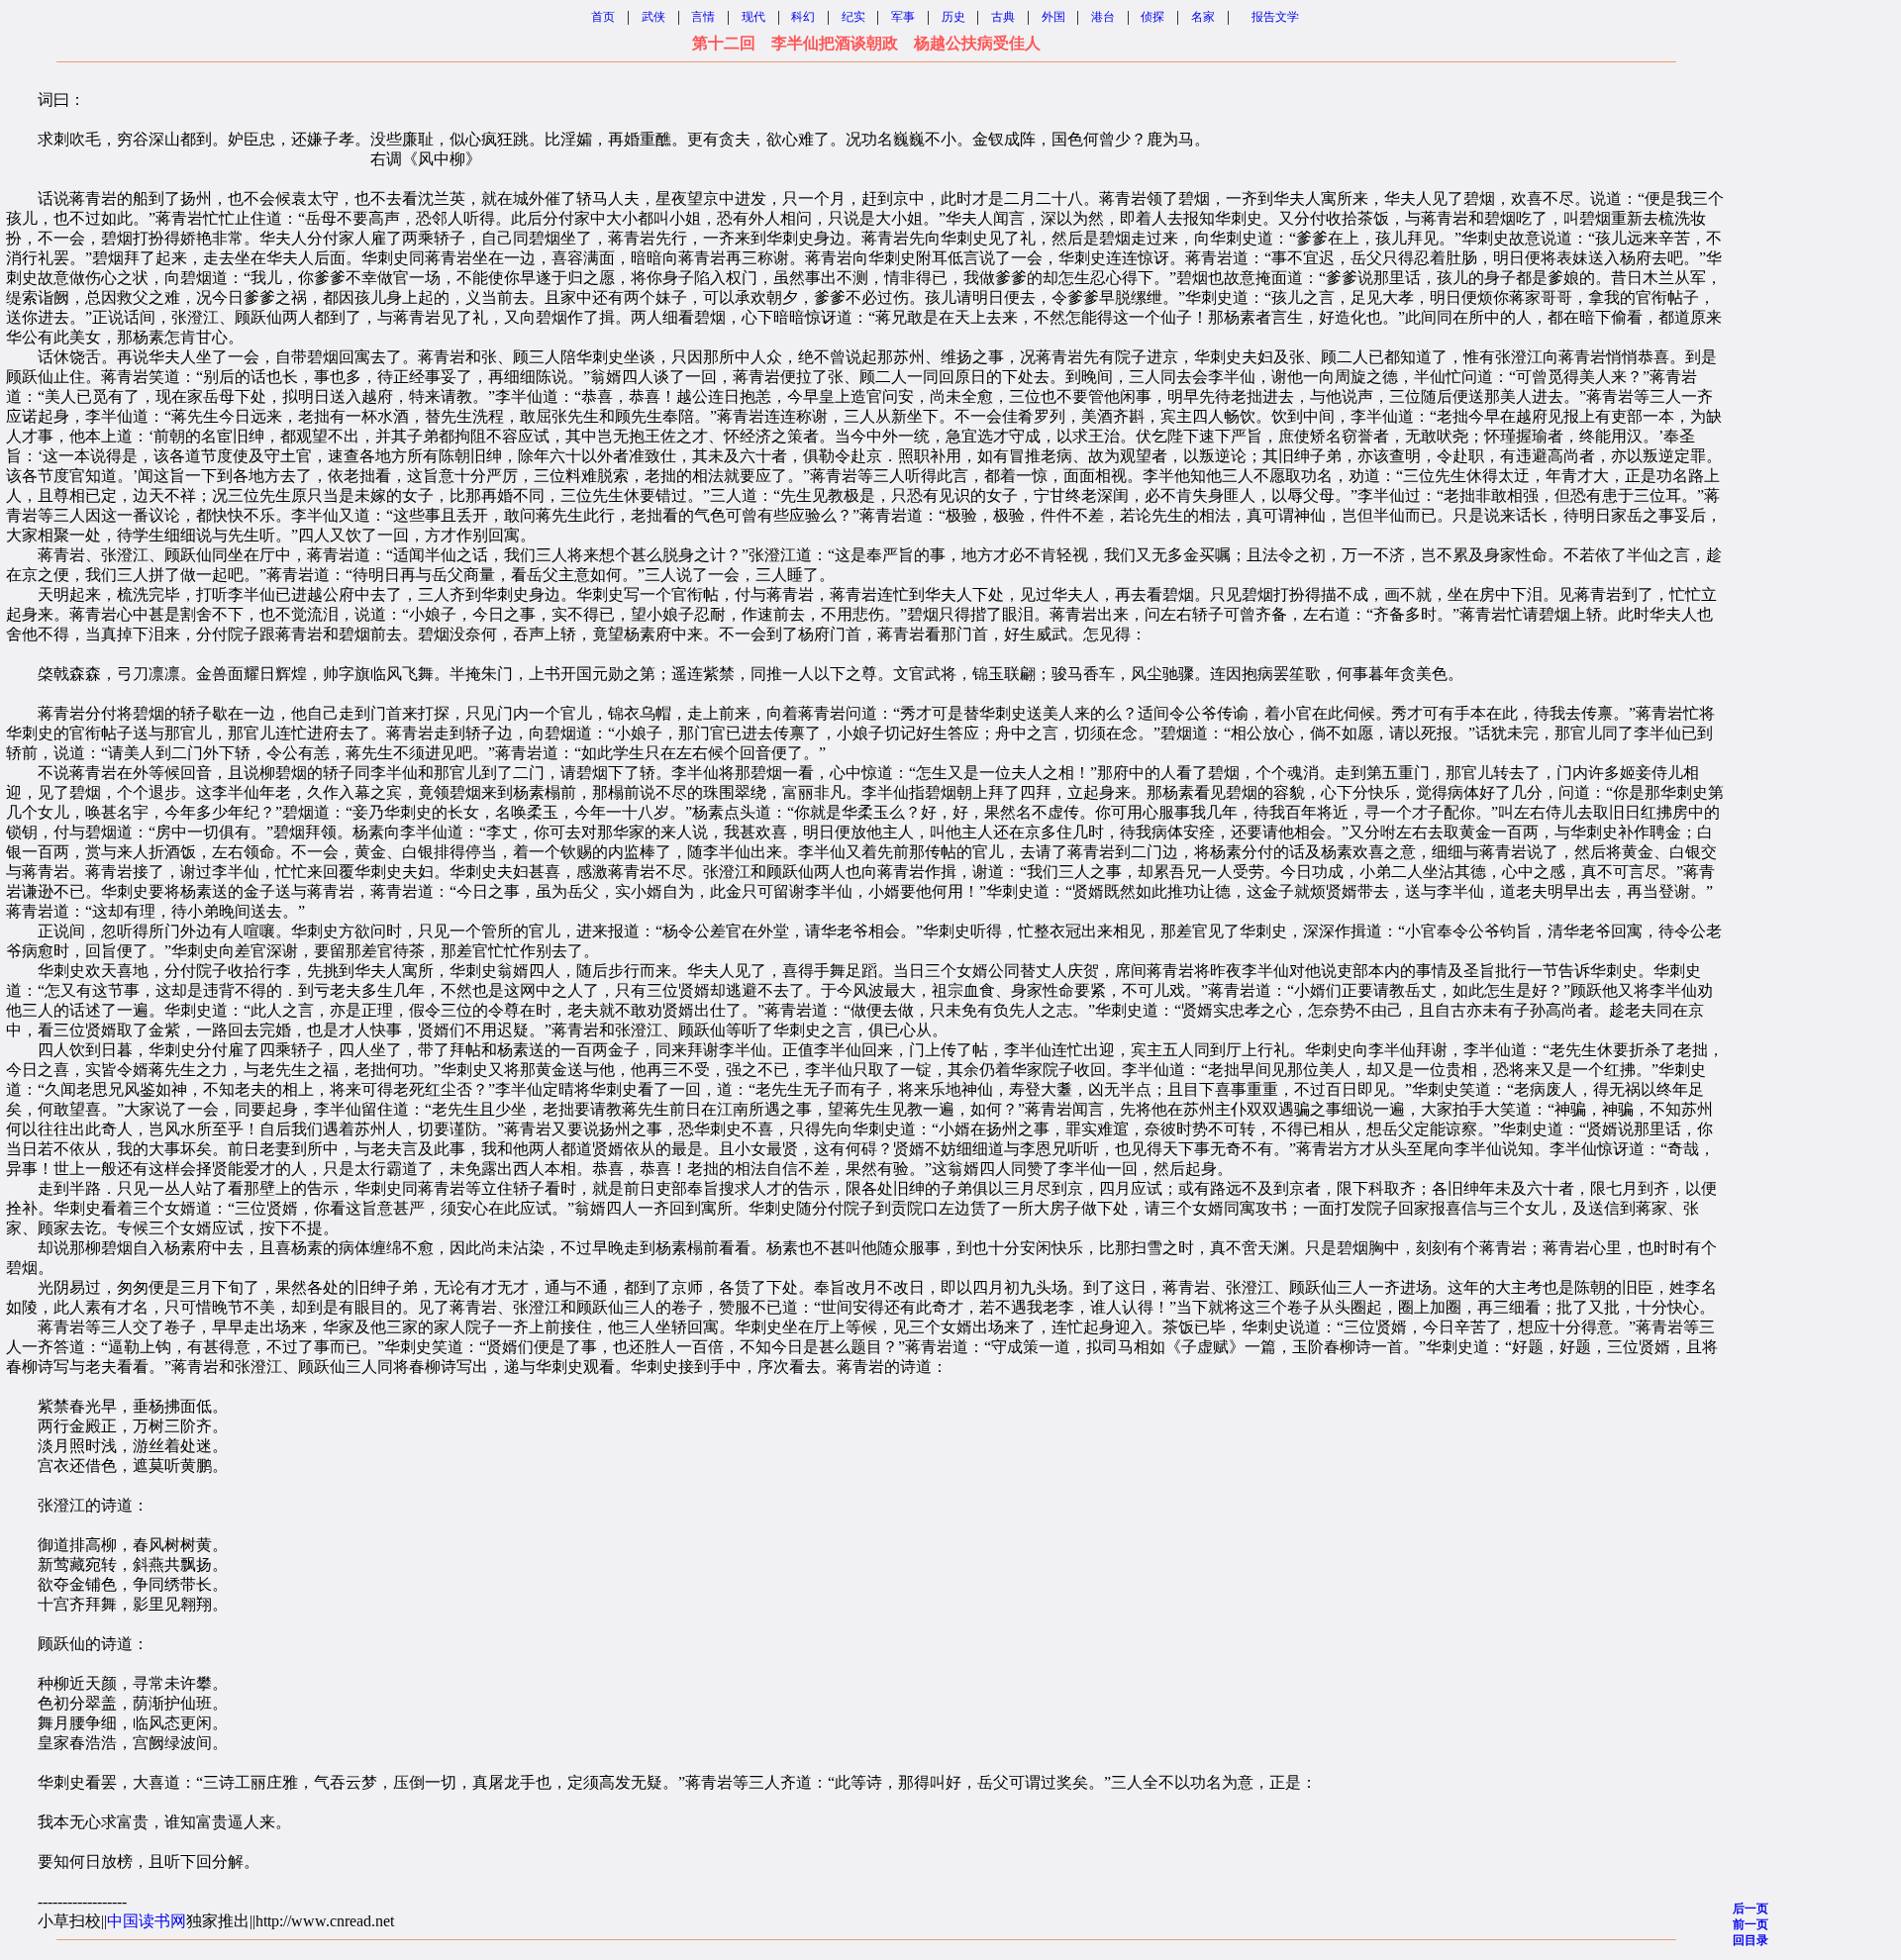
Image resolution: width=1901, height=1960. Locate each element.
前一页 (1751, 1924)
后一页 (1751, 1909)
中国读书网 (147, 1921)
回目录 (1751, 1940)
